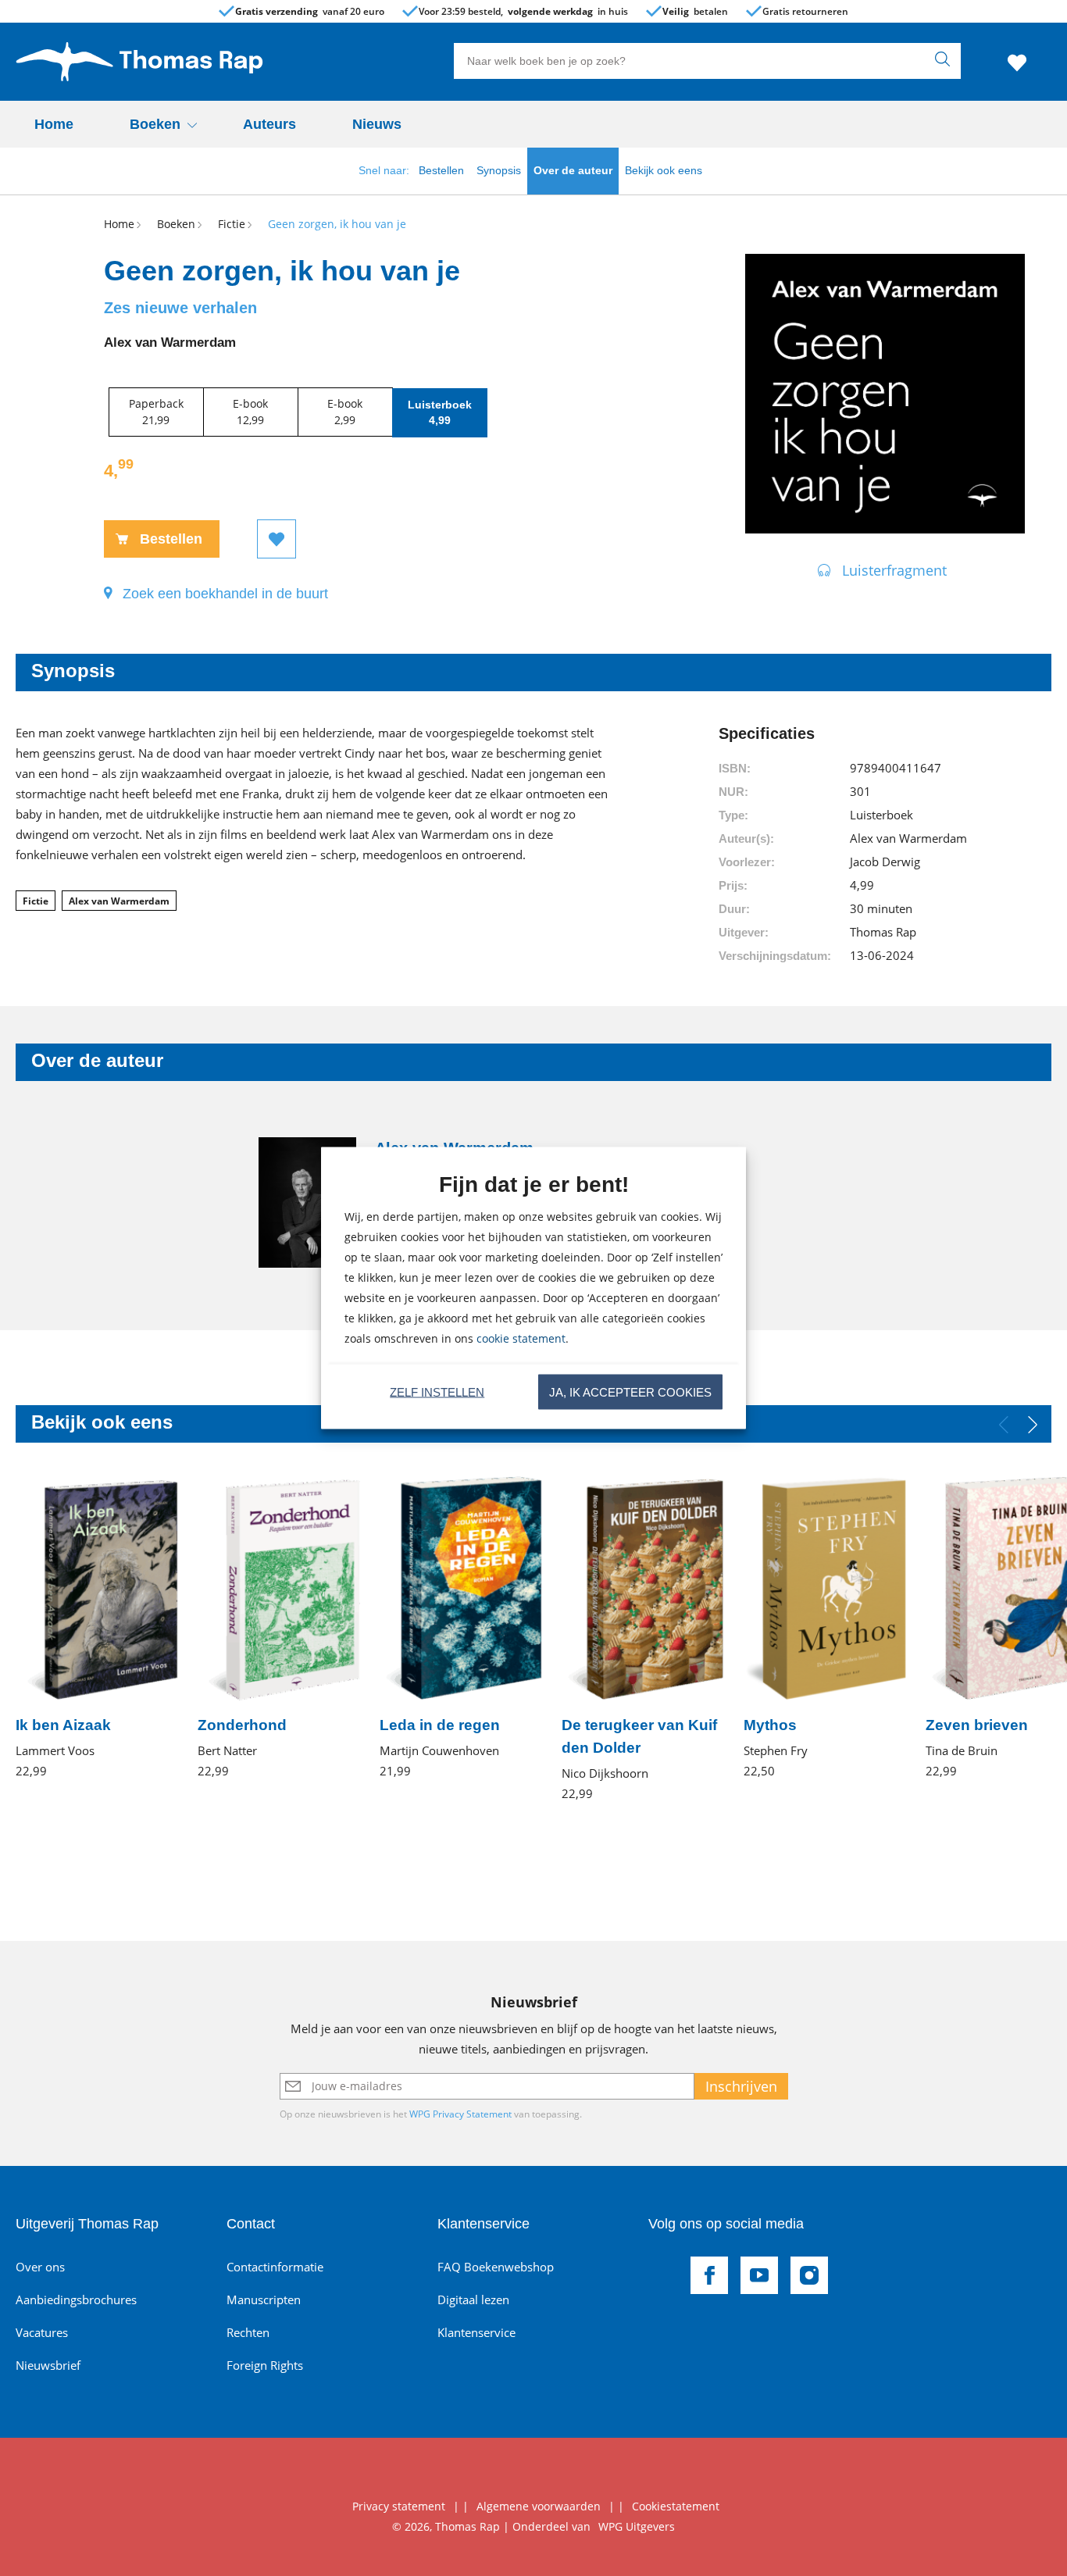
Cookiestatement (676, 2506)
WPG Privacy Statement (460, 2114)
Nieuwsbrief (48, 2365)
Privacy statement (399, 2506)
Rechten (248, 2332)
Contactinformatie (275, 2267)
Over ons (40, 2267)
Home (54, 124)
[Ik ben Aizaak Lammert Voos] (97, 1627)
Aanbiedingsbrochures (76, 2299)
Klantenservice (476, 2332)
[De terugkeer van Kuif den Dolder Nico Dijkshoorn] (643, 1639)
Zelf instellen (437, 1391)
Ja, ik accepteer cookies (630, 1391)
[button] (1033, 1425)
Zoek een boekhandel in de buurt (225, 594)
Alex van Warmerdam (119, 901)
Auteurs (269, 124)
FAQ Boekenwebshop (496, 2267)
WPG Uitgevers (637, 2526)
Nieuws (377, 124)
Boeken (155, 124)
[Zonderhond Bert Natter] (279, 1627)
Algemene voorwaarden (539, 2506)
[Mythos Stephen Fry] (825, 1627)
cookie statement (521, 1338)
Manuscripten (264, 2299)
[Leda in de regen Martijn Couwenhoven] (461, 1627)
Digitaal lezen (473, 2299)
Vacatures (42, 2332)
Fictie (36, 901)
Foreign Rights (265, 2365)
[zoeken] (946, 61)
